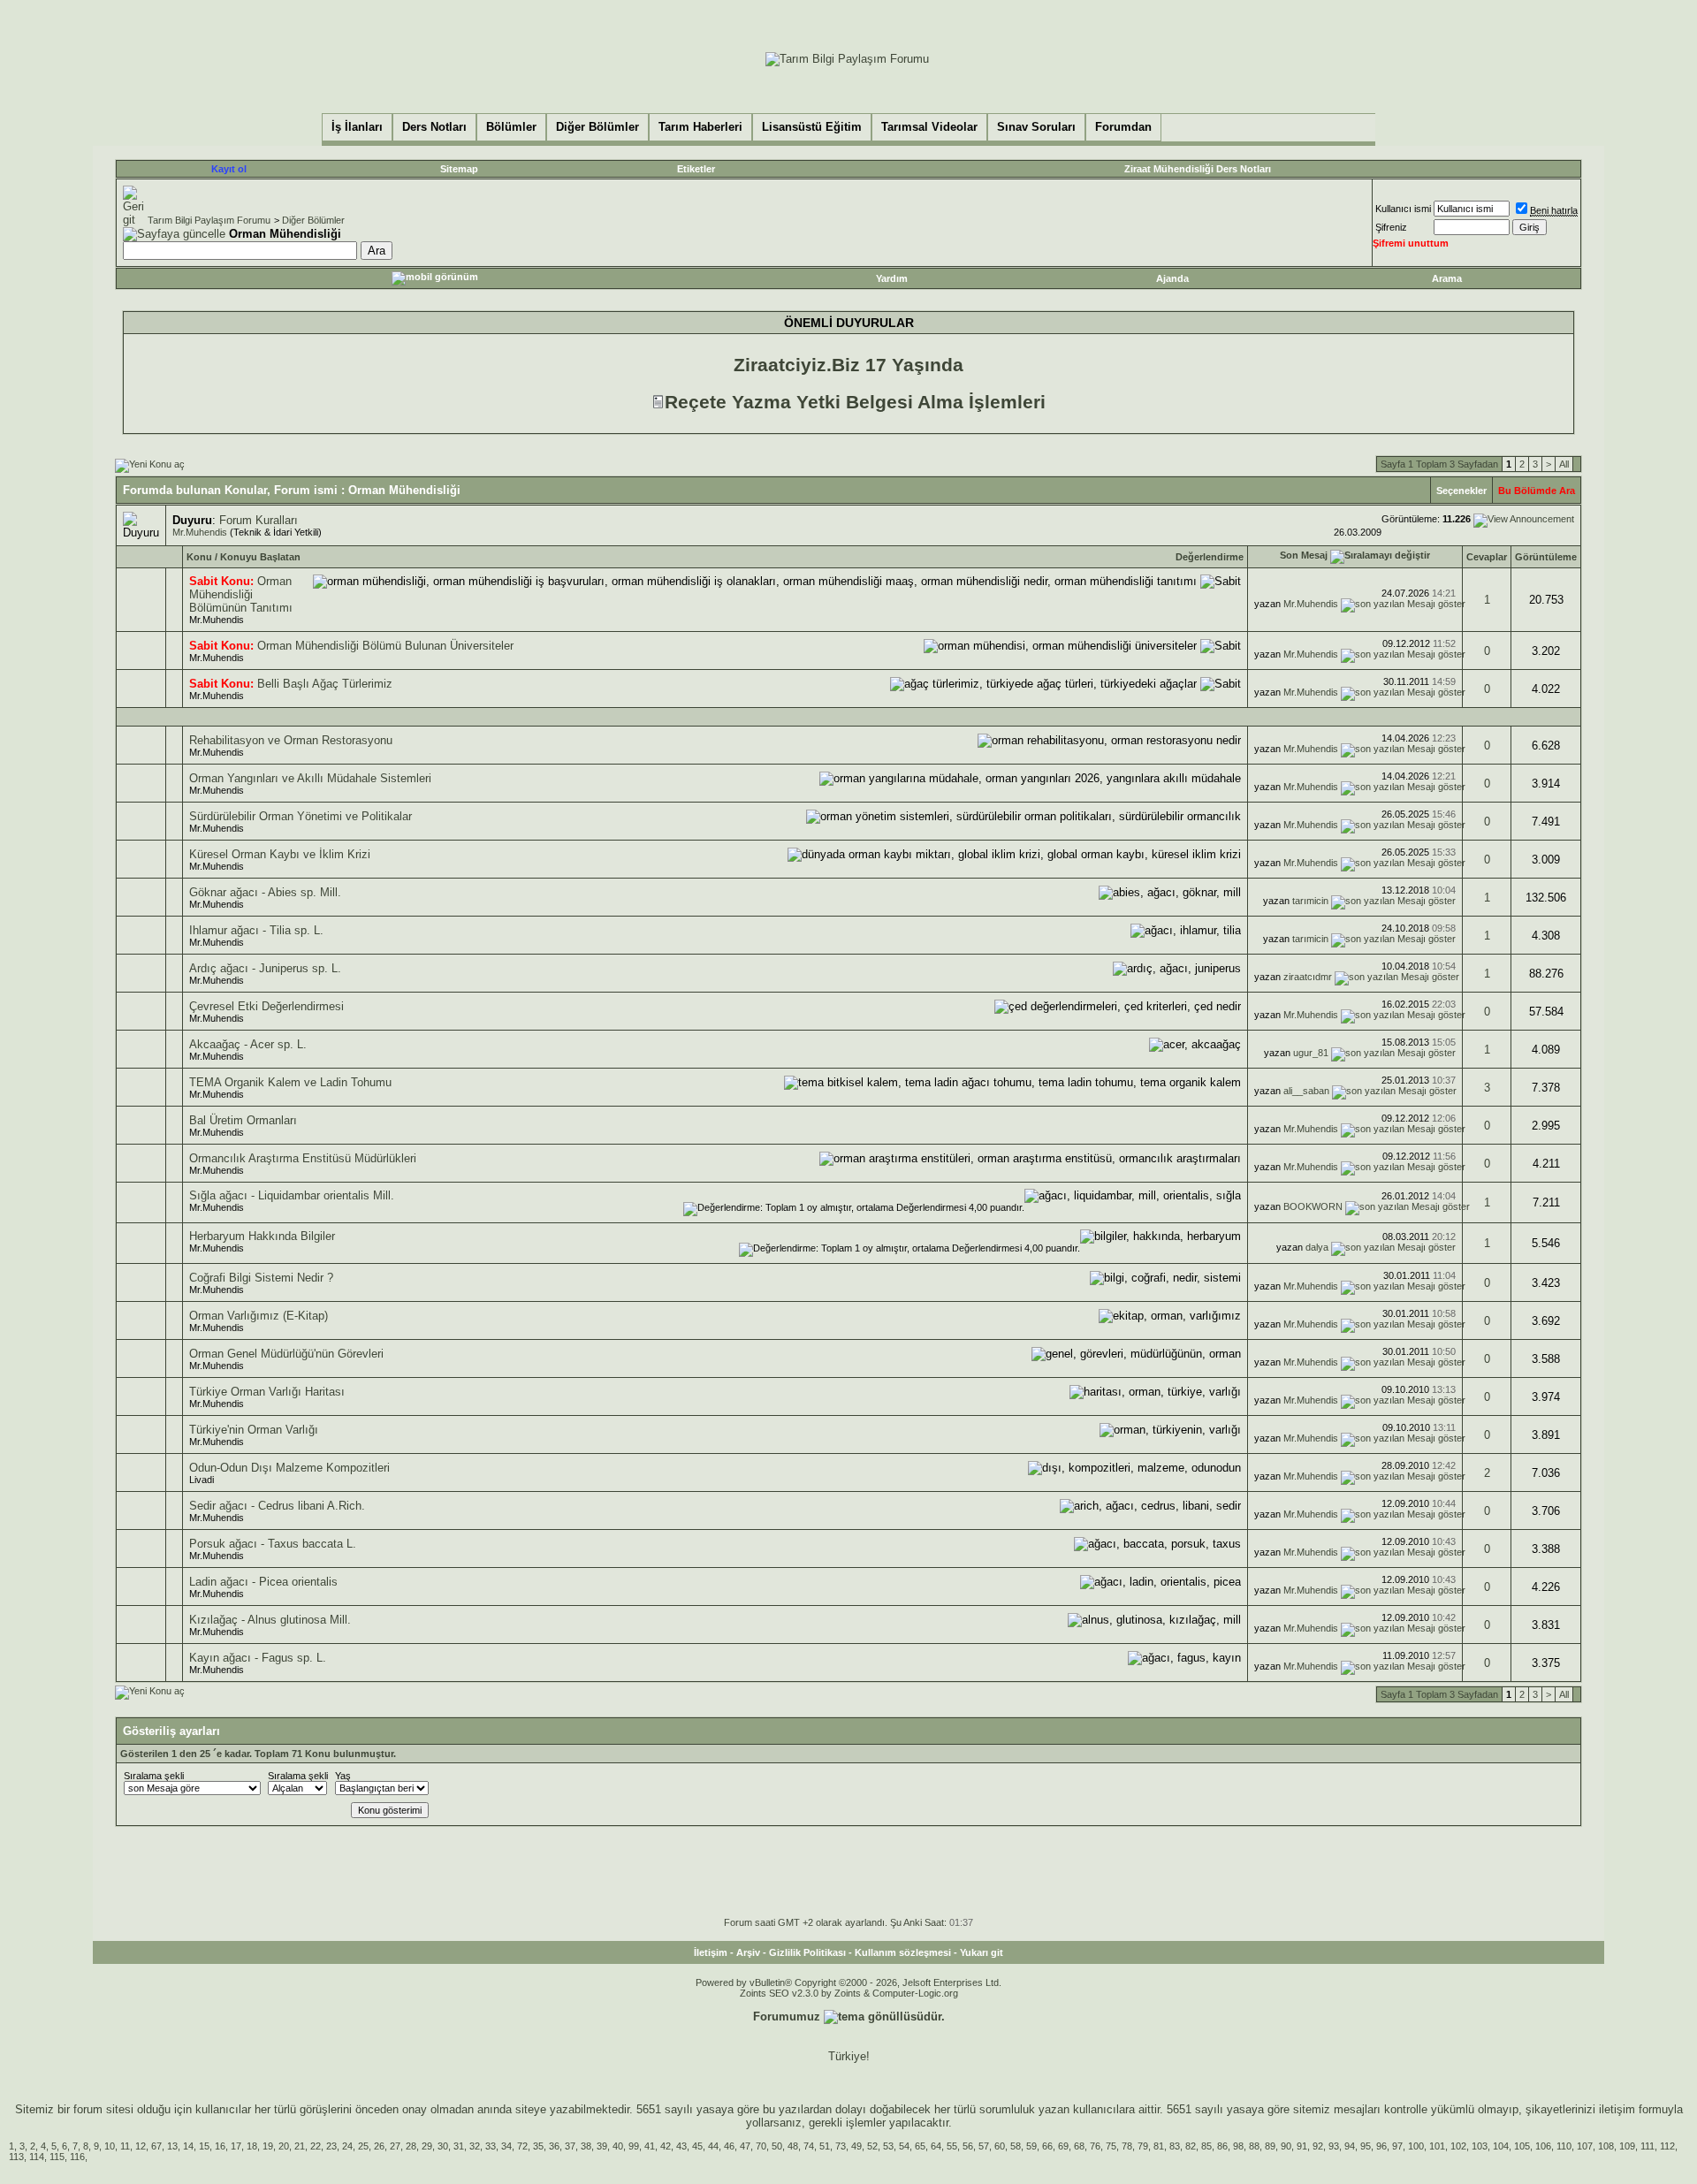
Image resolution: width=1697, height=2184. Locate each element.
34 (506, 2146)
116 (77, 2157)
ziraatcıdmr (1308, 977)
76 (1095, 2146)
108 (1606, 2146)
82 (1191, 2146)
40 (618, 2146)
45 (697, 2146)
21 (300, 2146)
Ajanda (1172, 278)
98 (1238, 2146)
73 (841, 2146)
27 (395, 2146)
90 (1286, 2146)
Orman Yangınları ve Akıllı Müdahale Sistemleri (310, 778)
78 (1127, 2146)
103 (1480, 2146)
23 (331, 2146)
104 (1501, 2146)
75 (1111, 2146)
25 (363, 2146)
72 (522, 2146)
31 (459, 2146)
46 (729, 2146)
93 (1334, 2146)
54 (904, 2146)
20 (284, 2146)
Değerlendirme (1210, 557)
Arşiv (748, 1952)
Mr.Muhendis (200, 532)
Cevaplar (1487, 557)
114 (37, 2157)
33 (491, 2146)
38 (586, 2146)
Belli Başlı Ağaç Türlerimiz (325, 684)
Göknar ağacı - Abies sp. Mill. (265, 892)
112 (1667, 2146)
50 (777, 2146)
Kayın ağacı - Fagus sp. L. (258, 1658)
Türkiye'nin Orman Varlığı (254, 1430)
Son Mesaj (1304, 555)
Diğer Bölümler (313, 220)
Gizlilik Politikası (807, 1952)
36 (554, 2146)
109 (1627, 2146)
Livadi (202, 1480)
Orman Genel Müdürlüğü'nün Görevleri (286, 1354)
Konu (199, 557)
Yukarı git (982, 1952)
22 (316, 2146)
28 (411, 2146)
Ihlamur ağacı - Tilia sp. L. (256, 930)
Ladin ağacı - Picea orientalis (263, 1582)
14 (188, 2146)
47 (745, 2146)
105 (1522, 2146)
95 (1366, 2146)
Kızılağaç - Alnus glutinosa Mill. (270, 1620)
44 (713, 2146)
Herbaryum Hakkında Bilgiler (262, 1236)
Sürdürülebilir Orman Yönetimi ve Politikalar (301, 816)
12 (141, 2146)
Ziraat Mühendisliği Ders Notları (1198, 169)
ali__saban (1306, 1091)
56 (968, 2146)
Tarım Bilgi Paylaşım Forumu (209, 220)
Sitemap (459, 169)
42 (666, 2146)
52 (872, 2146)
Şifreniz (1391, 227)
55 (952, 2146)
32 (475, 2146)
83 (1175, 2146)
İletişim (711, 1952)
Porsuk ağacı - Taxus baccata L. (273, 1544)
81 (1159, 2146)
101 (1437, 2146)
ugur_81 (1311, 1053)
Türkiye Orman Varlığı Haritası (267, 1392)
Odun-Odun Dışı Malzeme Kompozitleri (289, 1468)
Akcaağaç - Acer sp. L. (248, 1044)
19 (268, 2146)
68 (1079, 2146)
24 (347, 2146)
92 (1318, 2146)
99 (634, 2146)
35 (538, 2146)
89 (1270, 2146)
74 (809, 2146)
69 (1063, 2146)
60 (1000, 2146)
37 (570, 2146)
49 (856, 2146)
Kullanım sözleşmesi (903, 1952)
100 (1416, 2146)
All (1564, 464)
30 (443, 2146)
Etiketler (696, 169)
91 (1302, 2146)
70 (761, 2146)
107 (1585, 2146)
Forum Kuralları (259, 520)
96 (1381, 2146)
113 (16, 2157)
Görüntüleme (1546, 557)
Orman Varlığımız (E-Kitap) (259, 1316)
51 (825, 2146)
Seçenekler (1461, 491)
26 (379, 2146)
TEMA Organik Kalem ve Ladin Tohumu (290, 1082)
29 (427, 2146)
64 (936, 2146)
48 (793, 2146)
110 (1564, 2146)
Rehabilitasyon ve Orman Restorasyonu (291, 740)
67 (156, 2146)
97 (1397, 2146)
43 (681, 2146)
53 (888, 2146)
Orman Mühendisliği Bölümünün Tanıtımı (241, 594)
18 (252, 2146)
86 (1222, 2146)
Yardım (892, 278)
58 (1016, 2146)
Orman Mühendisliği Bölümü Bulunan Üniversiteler (385, 646)
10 (110, 2146)
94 (1350, 2146)
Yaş (343, 1776)
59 (1031, 2146)
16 (220, 2146)
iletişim (1617, 2109)
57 (984, 2146)
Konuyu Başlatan (260, 557)
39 (602, 2146)
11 (125, 2146)
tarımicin (1310, 901)
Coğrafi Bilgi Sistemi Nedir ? (261, 1278)
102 (1458, 2146)
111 (1648, 2146)
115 (57, 2157)
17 (236, 2146)
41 (650, 2146)
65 (920, 2146)
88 (1254, 2146)
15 (204, 2146)
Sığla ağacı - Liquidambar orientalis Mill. (292, 1195)
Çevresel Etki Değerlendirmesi (266, 1006)
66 (1047, 2146)
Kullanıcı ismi (1403, 209)
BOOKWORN (1313, 1206)
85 (1206, 2146)
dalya (1317, 1247)
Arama (1447, 278)
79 (1143, 2146)
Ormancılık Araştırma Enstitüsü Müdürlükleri (303, 1158)
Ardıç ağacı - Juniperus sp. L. (265, 968)
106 (1543, 2146)
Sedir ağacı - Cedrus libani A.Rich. (277, 1506)
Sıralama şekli (154, 1776)
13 (172, 2146)
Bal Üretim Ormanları (243, 1120)
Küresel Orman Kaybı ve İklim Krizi (280, 854)
